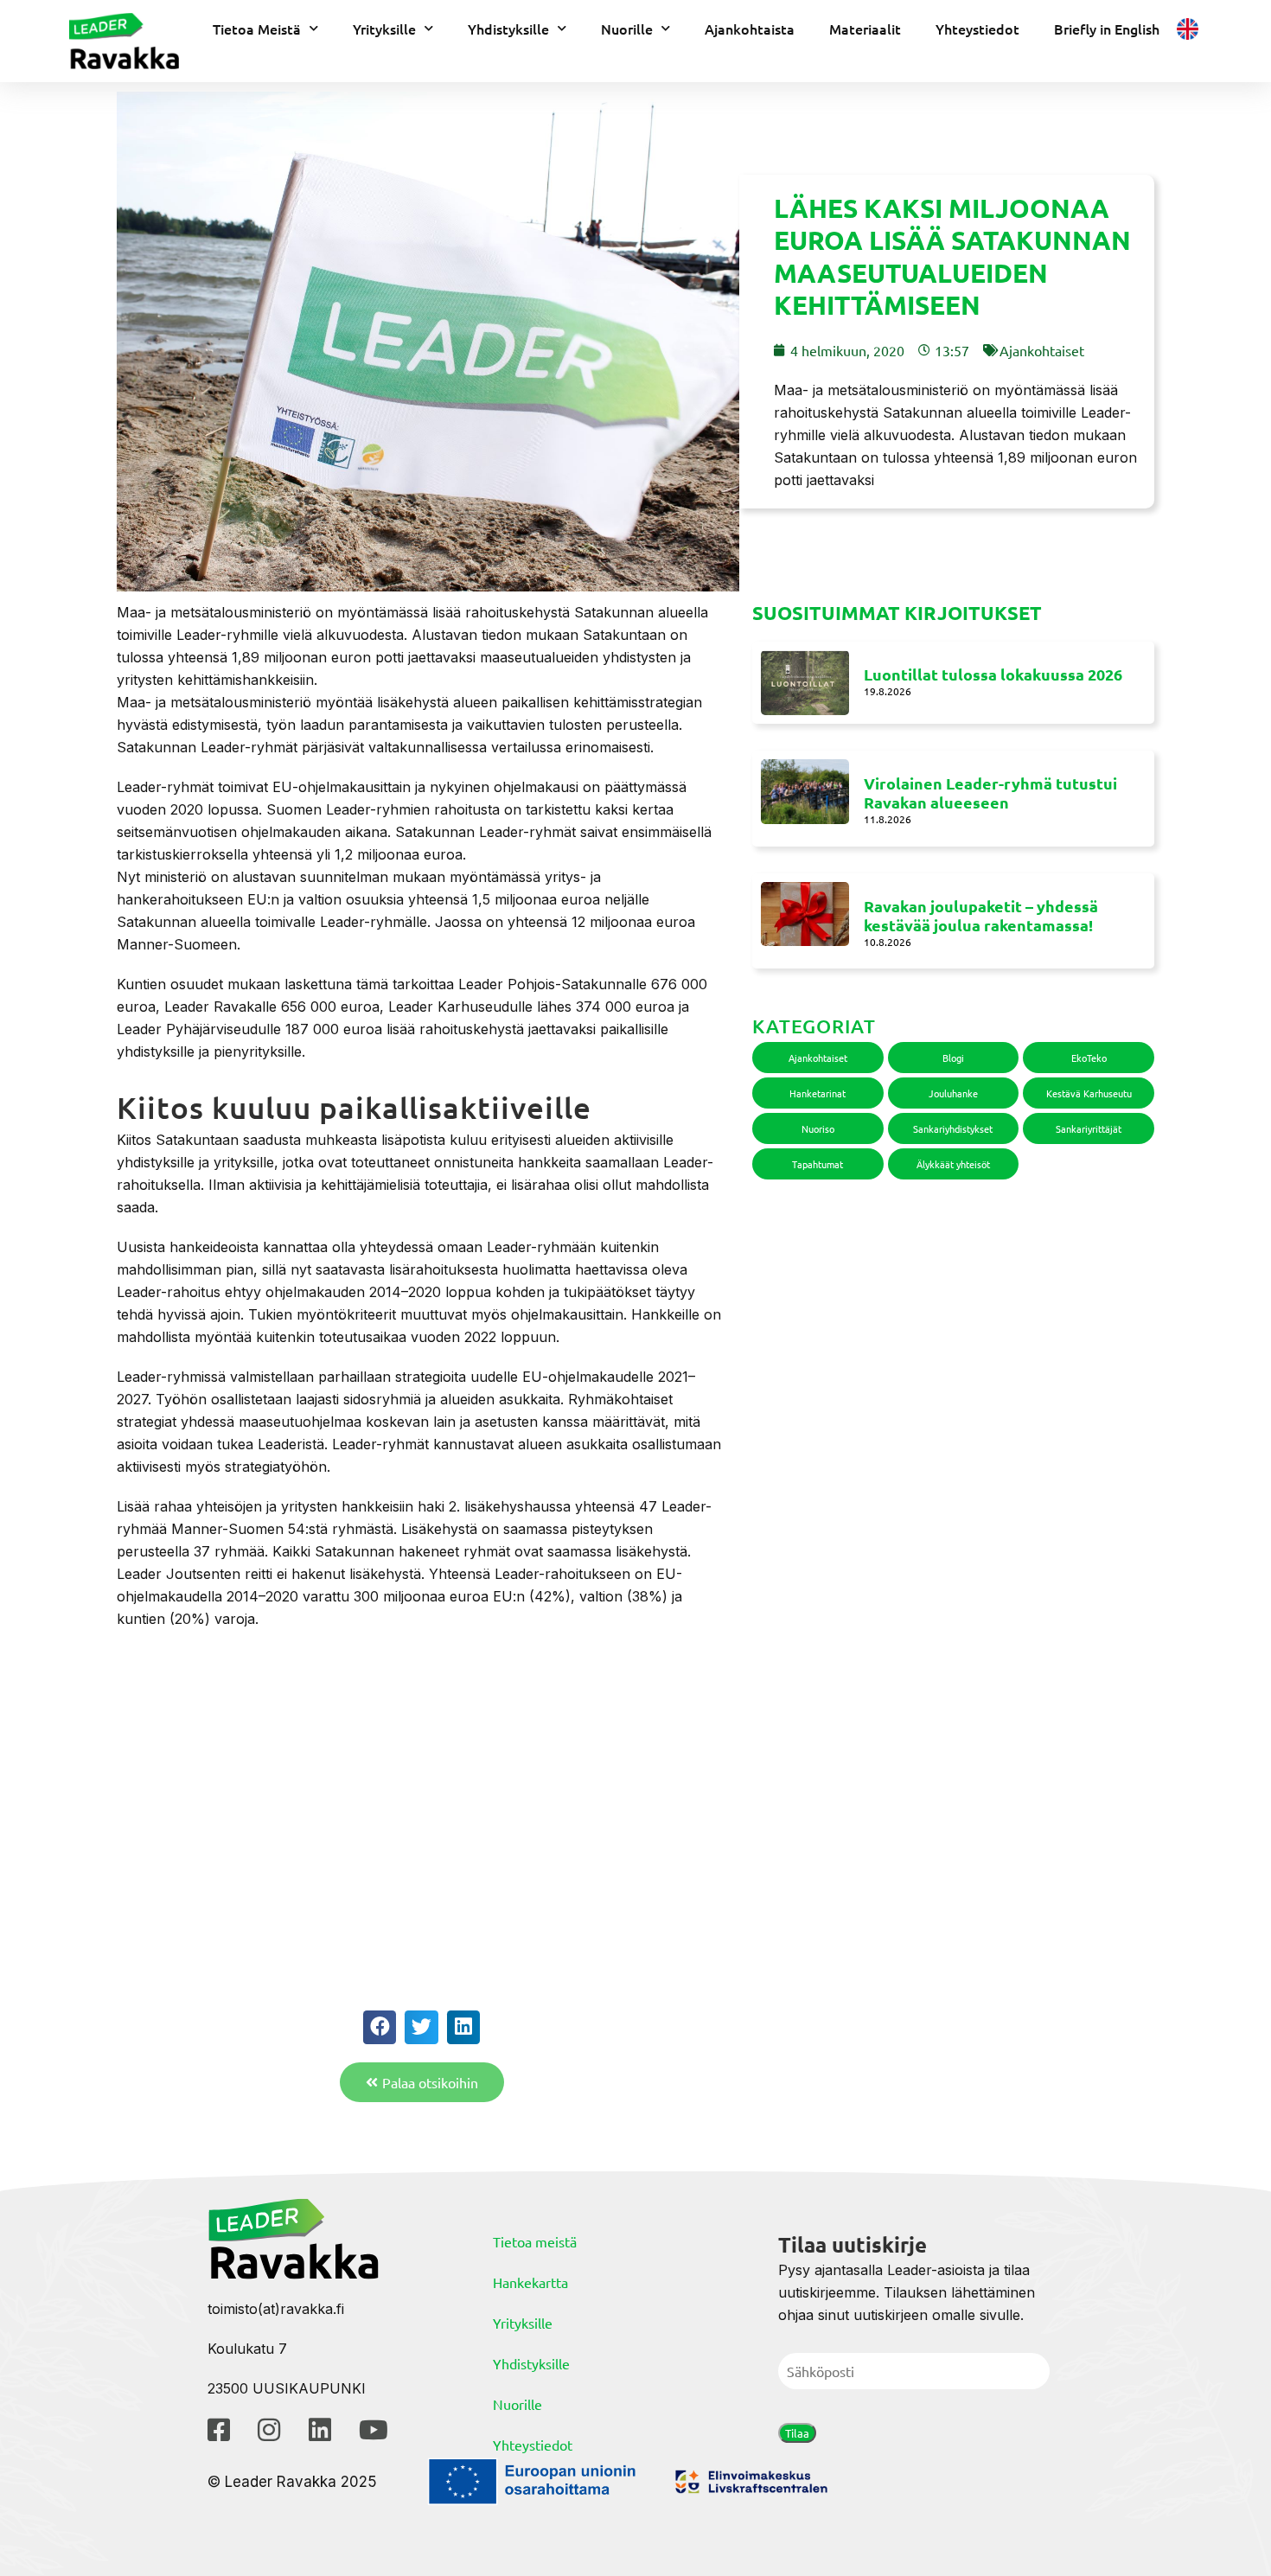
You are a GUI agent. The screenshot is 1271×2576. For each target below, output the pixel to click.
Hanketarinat (818, 1093)
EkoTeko (1089, 1058)
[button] (380, 2027)
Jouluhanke (953, 1093)
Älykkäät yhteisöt (953, 1164)
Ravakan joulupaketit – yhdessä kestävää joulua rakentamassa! (981, 916)
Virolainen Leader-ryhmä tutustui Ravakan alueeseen (990, 793)
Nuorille (627, 29)
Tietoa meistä (535, 2241)
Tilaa (797, 2433)
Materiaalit (865, 29)
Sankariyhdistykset (953, 1128)
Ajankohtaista (750, 29)
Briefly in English (1107, 29)
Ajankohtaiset (1042, 350)
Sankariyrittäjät (1089, 1128)
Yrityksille (384, 29)
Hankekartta (530, 2282)
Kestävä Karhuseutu (1089, 1093)
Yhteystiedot (977, 29)
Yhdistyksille (508, 29)
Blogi (953, 1058)
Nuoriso (818, 1128)
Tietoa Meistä (257, 29)
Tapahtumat (818, 1164)
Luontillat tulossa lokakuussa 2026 (993, 674)
